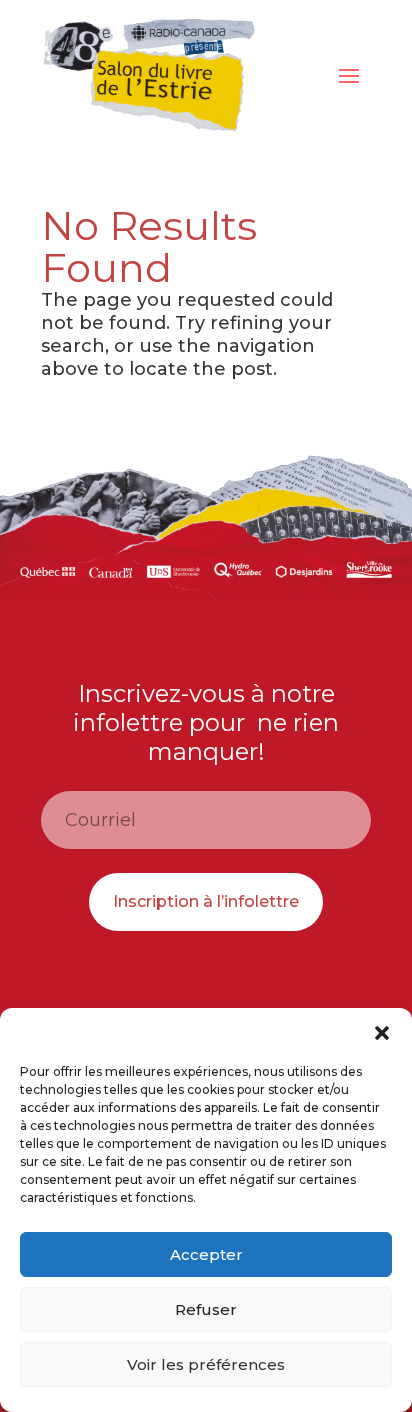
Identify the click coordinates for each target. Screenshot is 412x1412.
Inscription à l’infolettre (206, 901)
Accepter (206, 1254)
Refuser (206, 1309)
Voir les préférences (206, 1364)
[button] (382, 1033)
